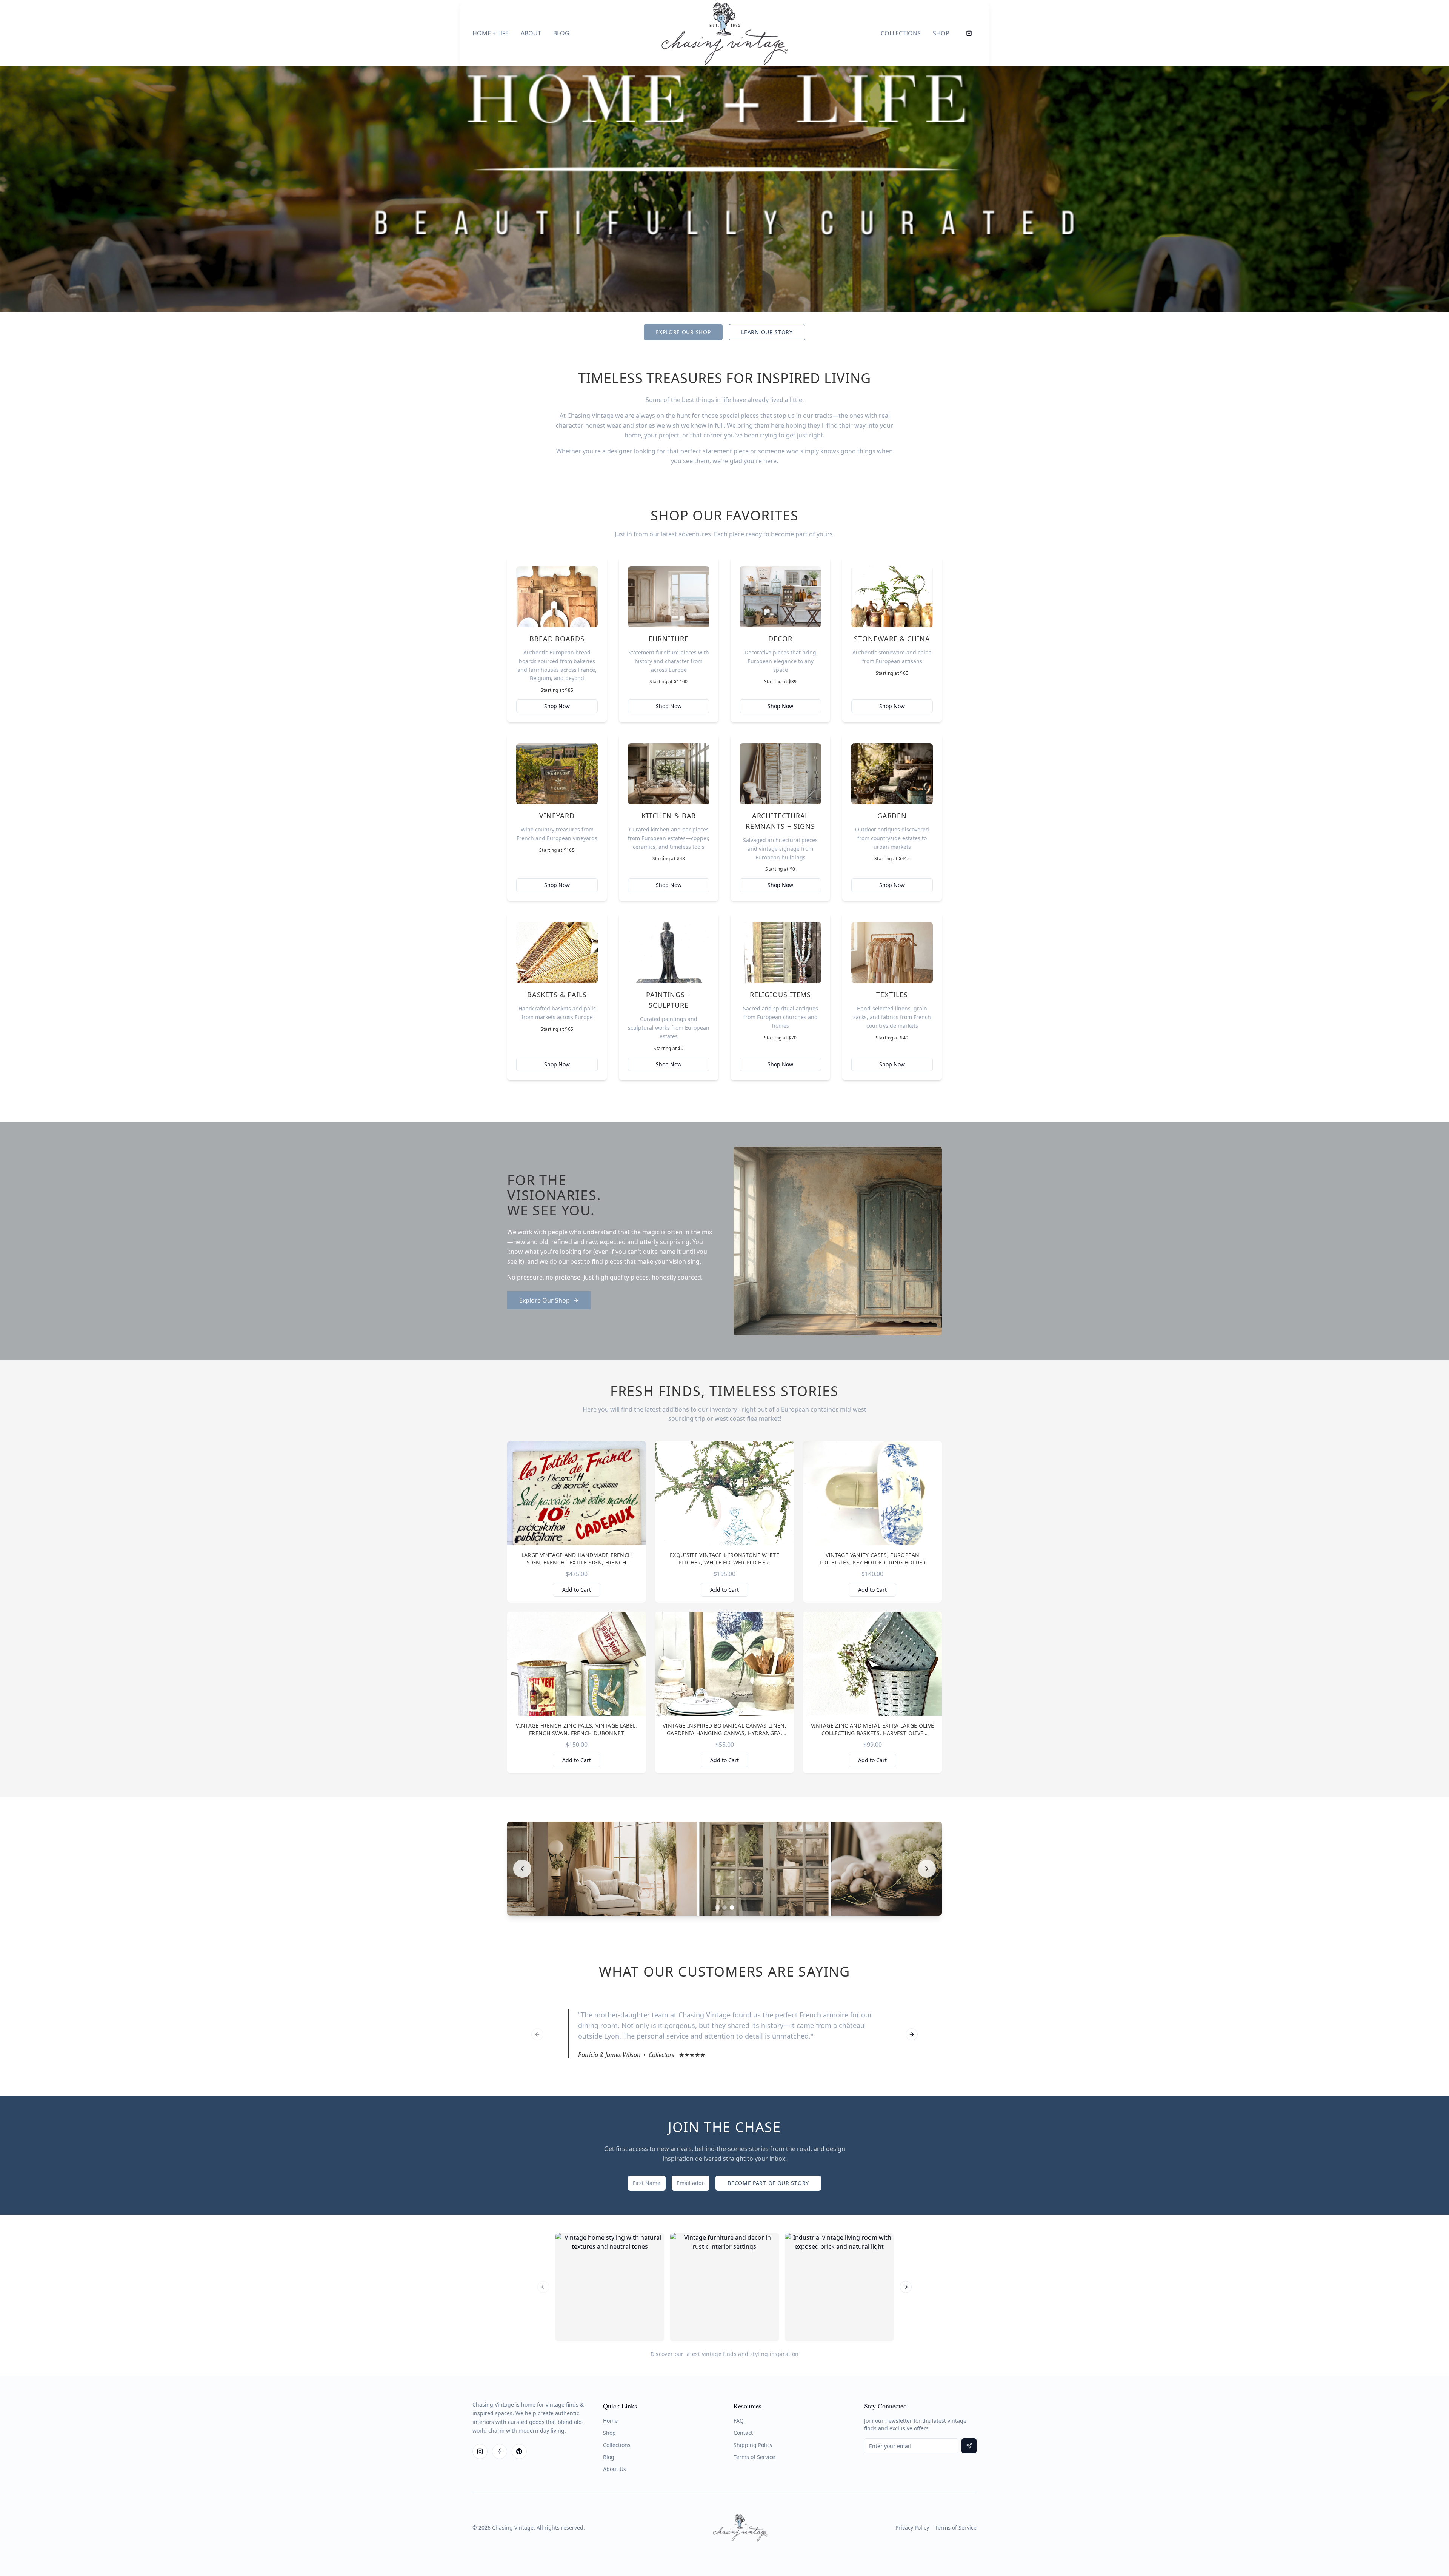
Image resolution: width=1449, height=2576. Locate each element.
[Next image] (927, 1869)
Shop (941, 33)
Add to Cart (577, 1590)
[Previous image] (522, 1869)
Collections (901, 33)
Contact (743, 2433)
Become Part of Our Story (768, 2183)
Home (610, 2421)
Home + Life (491, 33)
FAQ (739, 2421)
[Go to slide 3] (732, 1908)
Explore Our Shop (683, 332)
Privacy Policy (912, 2527)
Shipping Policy (753, 2445)
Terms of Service (754, 2457)
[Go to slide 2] (724, 1908)
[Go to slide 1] (717, 1908)
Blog (561, 33)
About (531, 33)
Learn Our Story (767, 332)
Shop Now (557, 706)
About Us (615, 2469)
